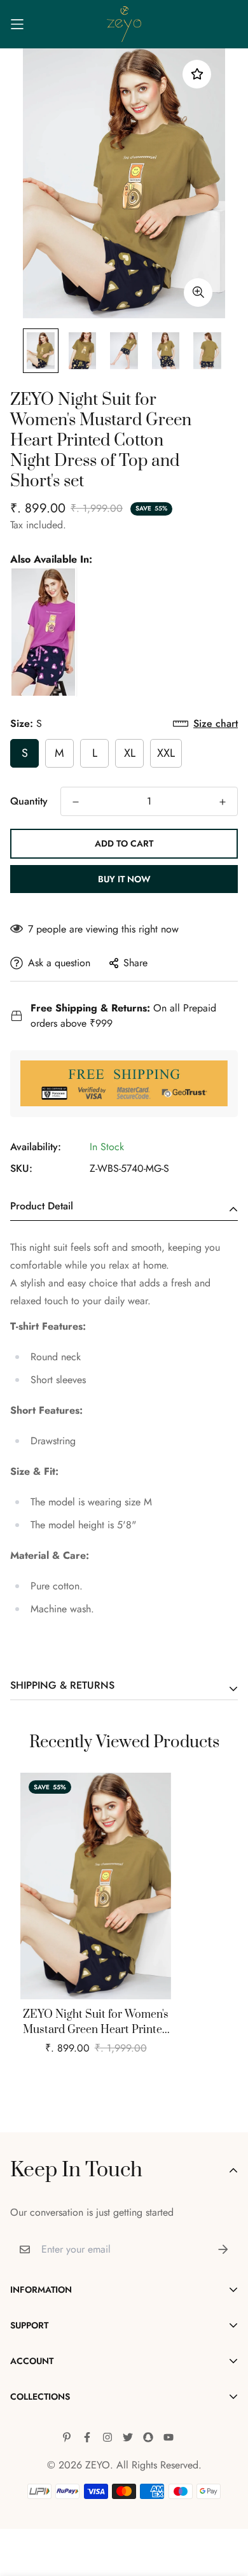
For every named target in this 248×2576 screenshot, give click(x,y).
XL (130, 753)
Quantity (29, 801)
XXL (166, 753)
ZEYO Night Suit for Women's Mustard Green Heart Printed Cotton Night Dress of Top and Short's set (96, 2023)
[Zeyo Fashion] (124, 24)
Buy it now (124, 879)
